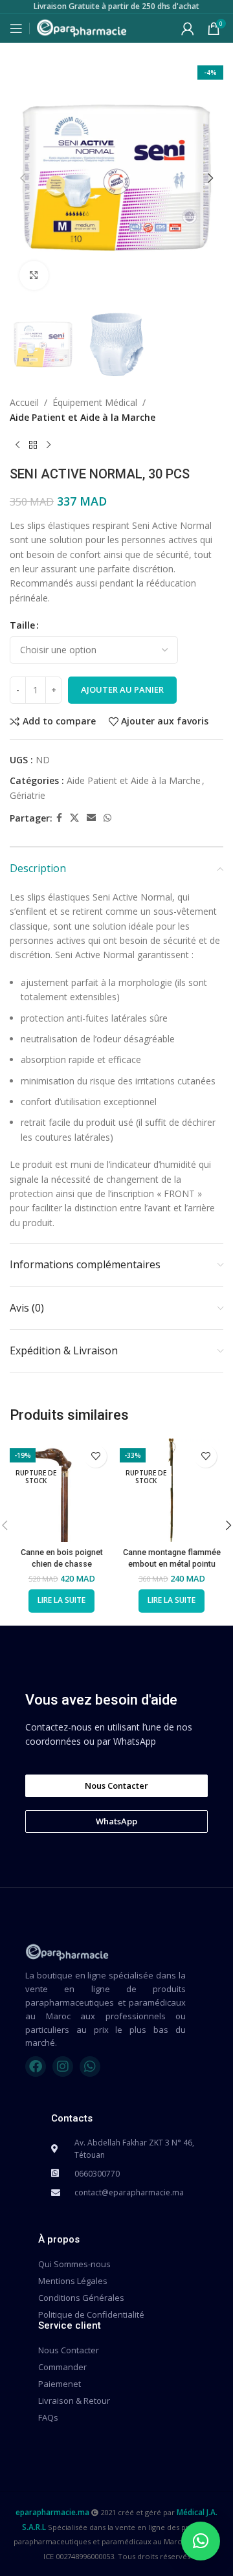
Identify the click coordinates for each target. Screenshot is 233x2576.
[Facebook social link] (59, 818)
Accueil (24, 402)
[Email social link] (91, 818)
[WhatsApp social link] (107, 818)
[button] (23, 178)
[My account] (188, 28)
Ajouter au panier (122, 689)
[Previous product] (17, 445)
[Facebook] (36, 2066)
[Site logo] (82, 27)
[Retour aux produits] (33, 445)
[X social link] (74, 818)
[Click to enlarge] (34, 275)
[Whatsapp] (90, 2066)
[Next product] (49, 445)
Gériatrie (28, 795)
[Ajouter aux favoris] (95, 1456)
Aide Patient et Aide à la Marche (83, 417)
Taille (22, 625)
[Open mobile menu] (16, 28)
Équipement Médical (95, 402)
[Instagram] (63, 2066)
